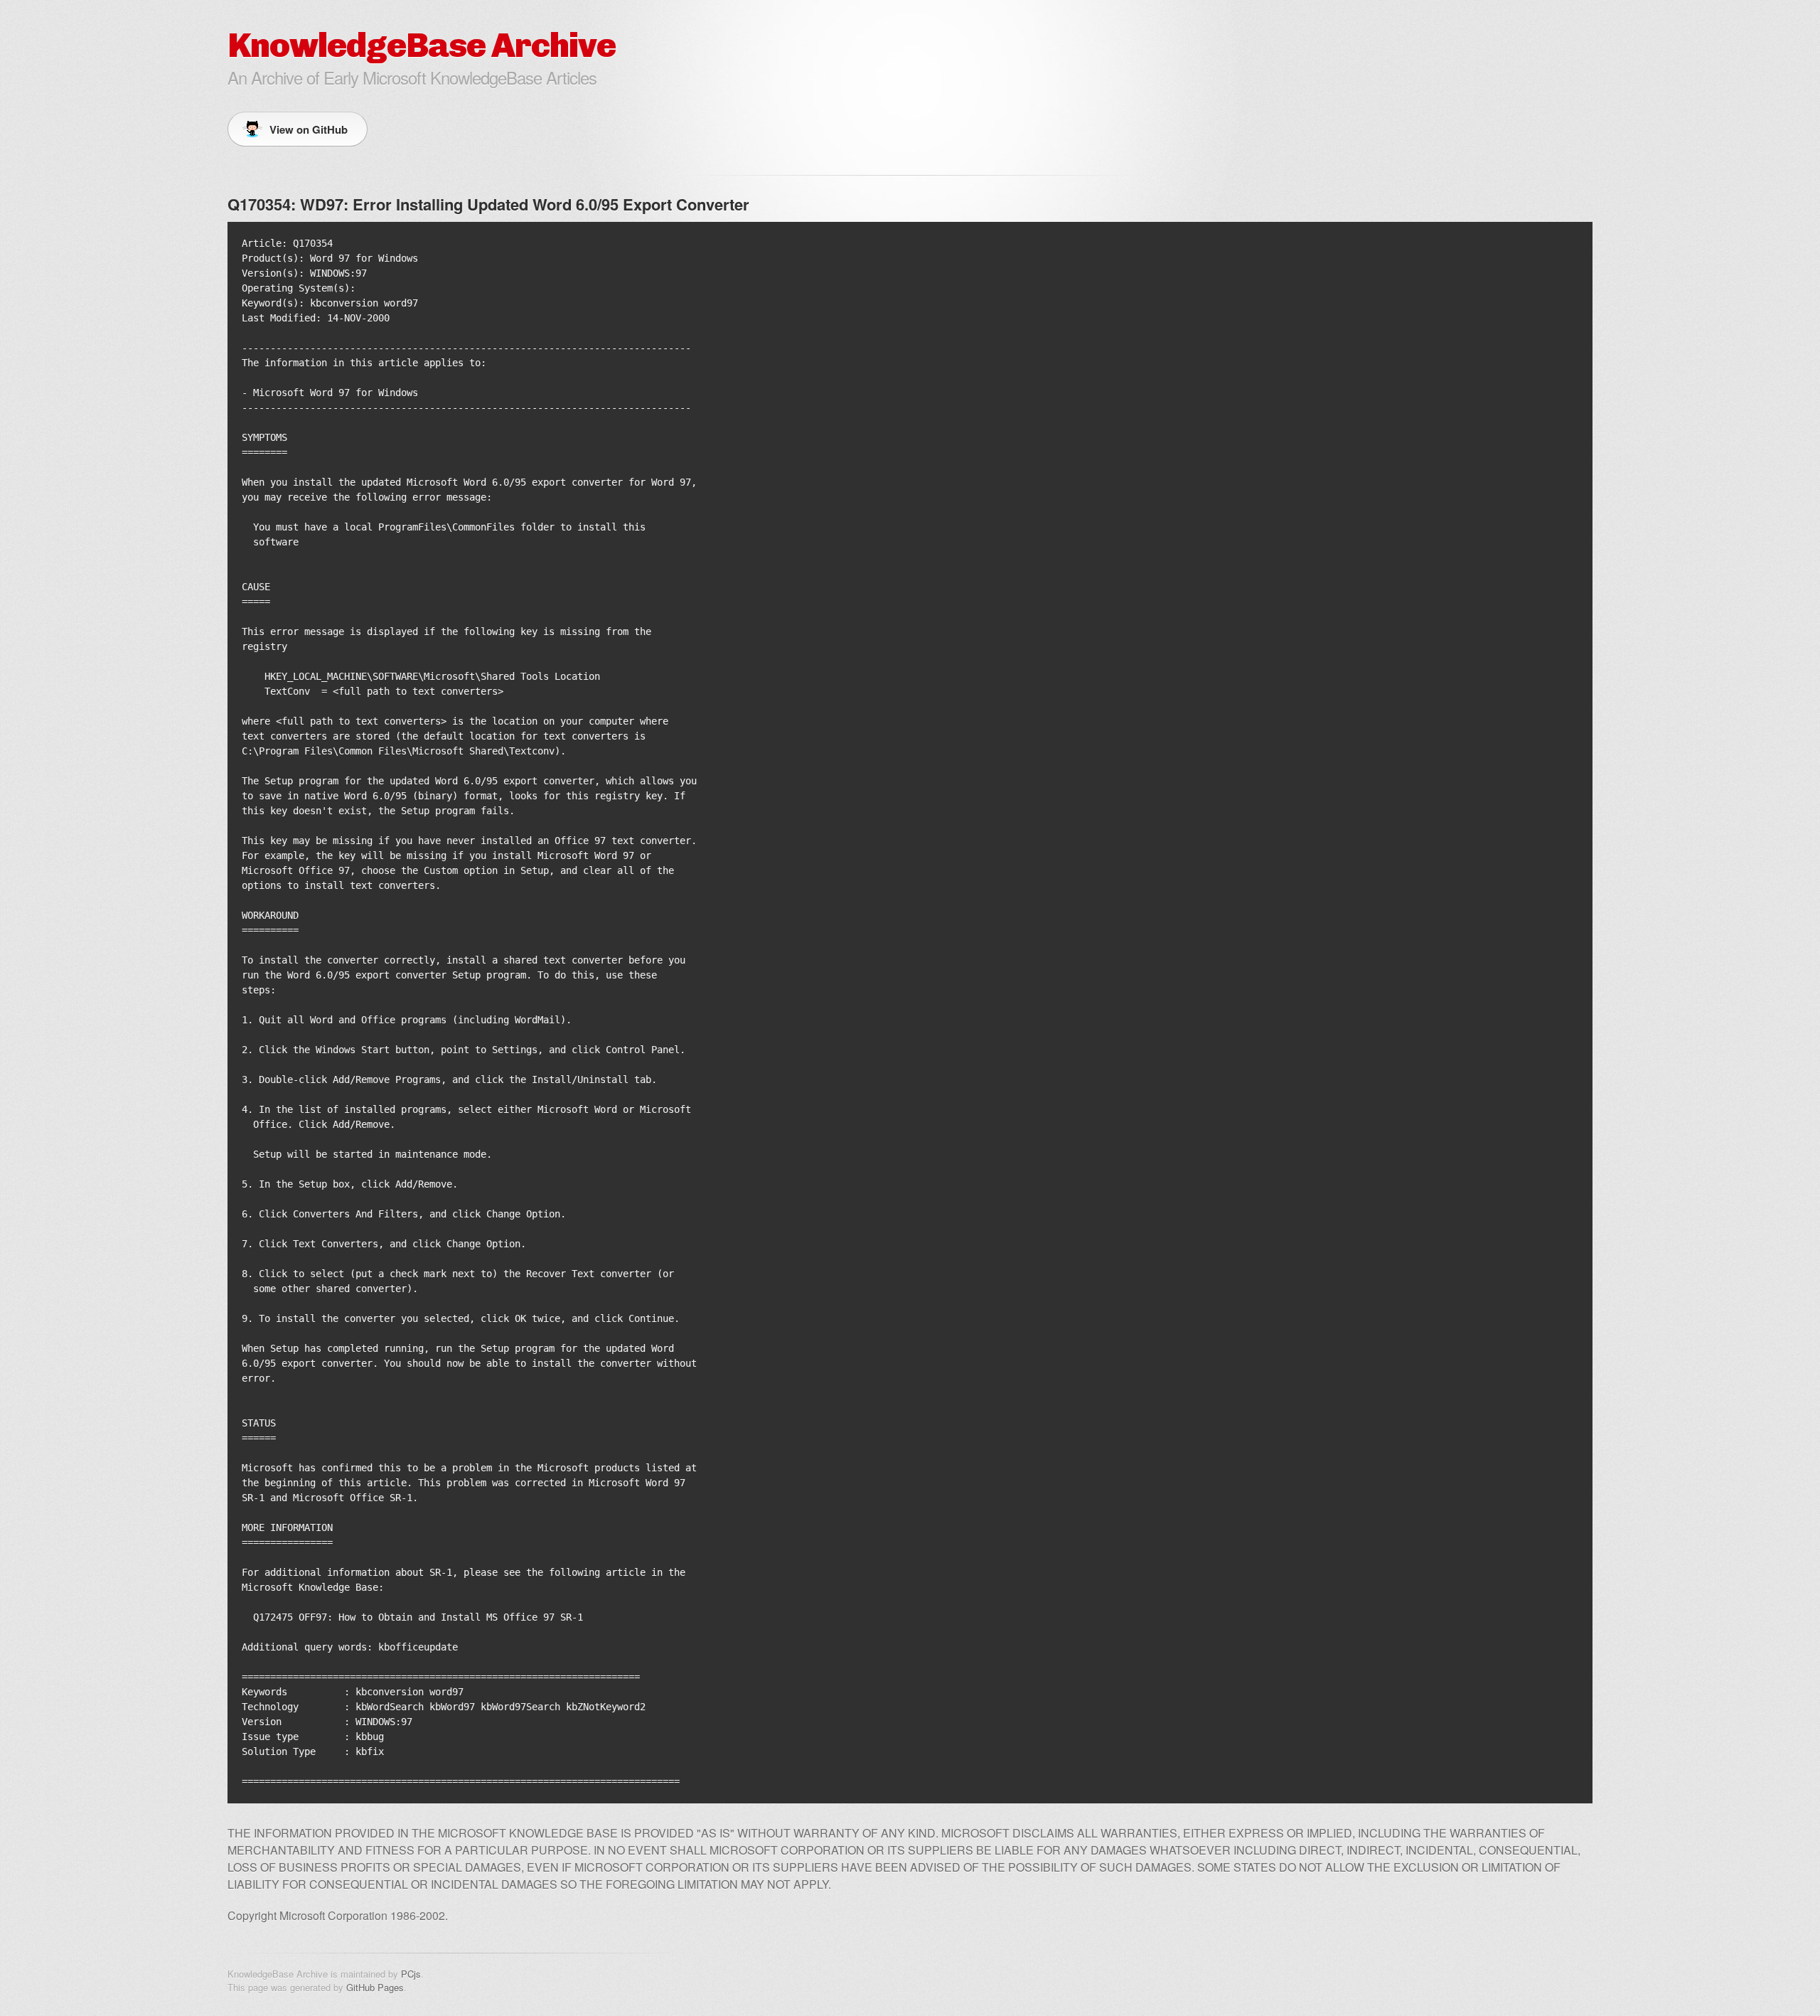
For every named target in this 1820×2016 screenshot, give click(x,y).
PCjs (411, 1974)
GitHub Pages (375, 1987)
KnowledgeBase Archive (422, 45)
